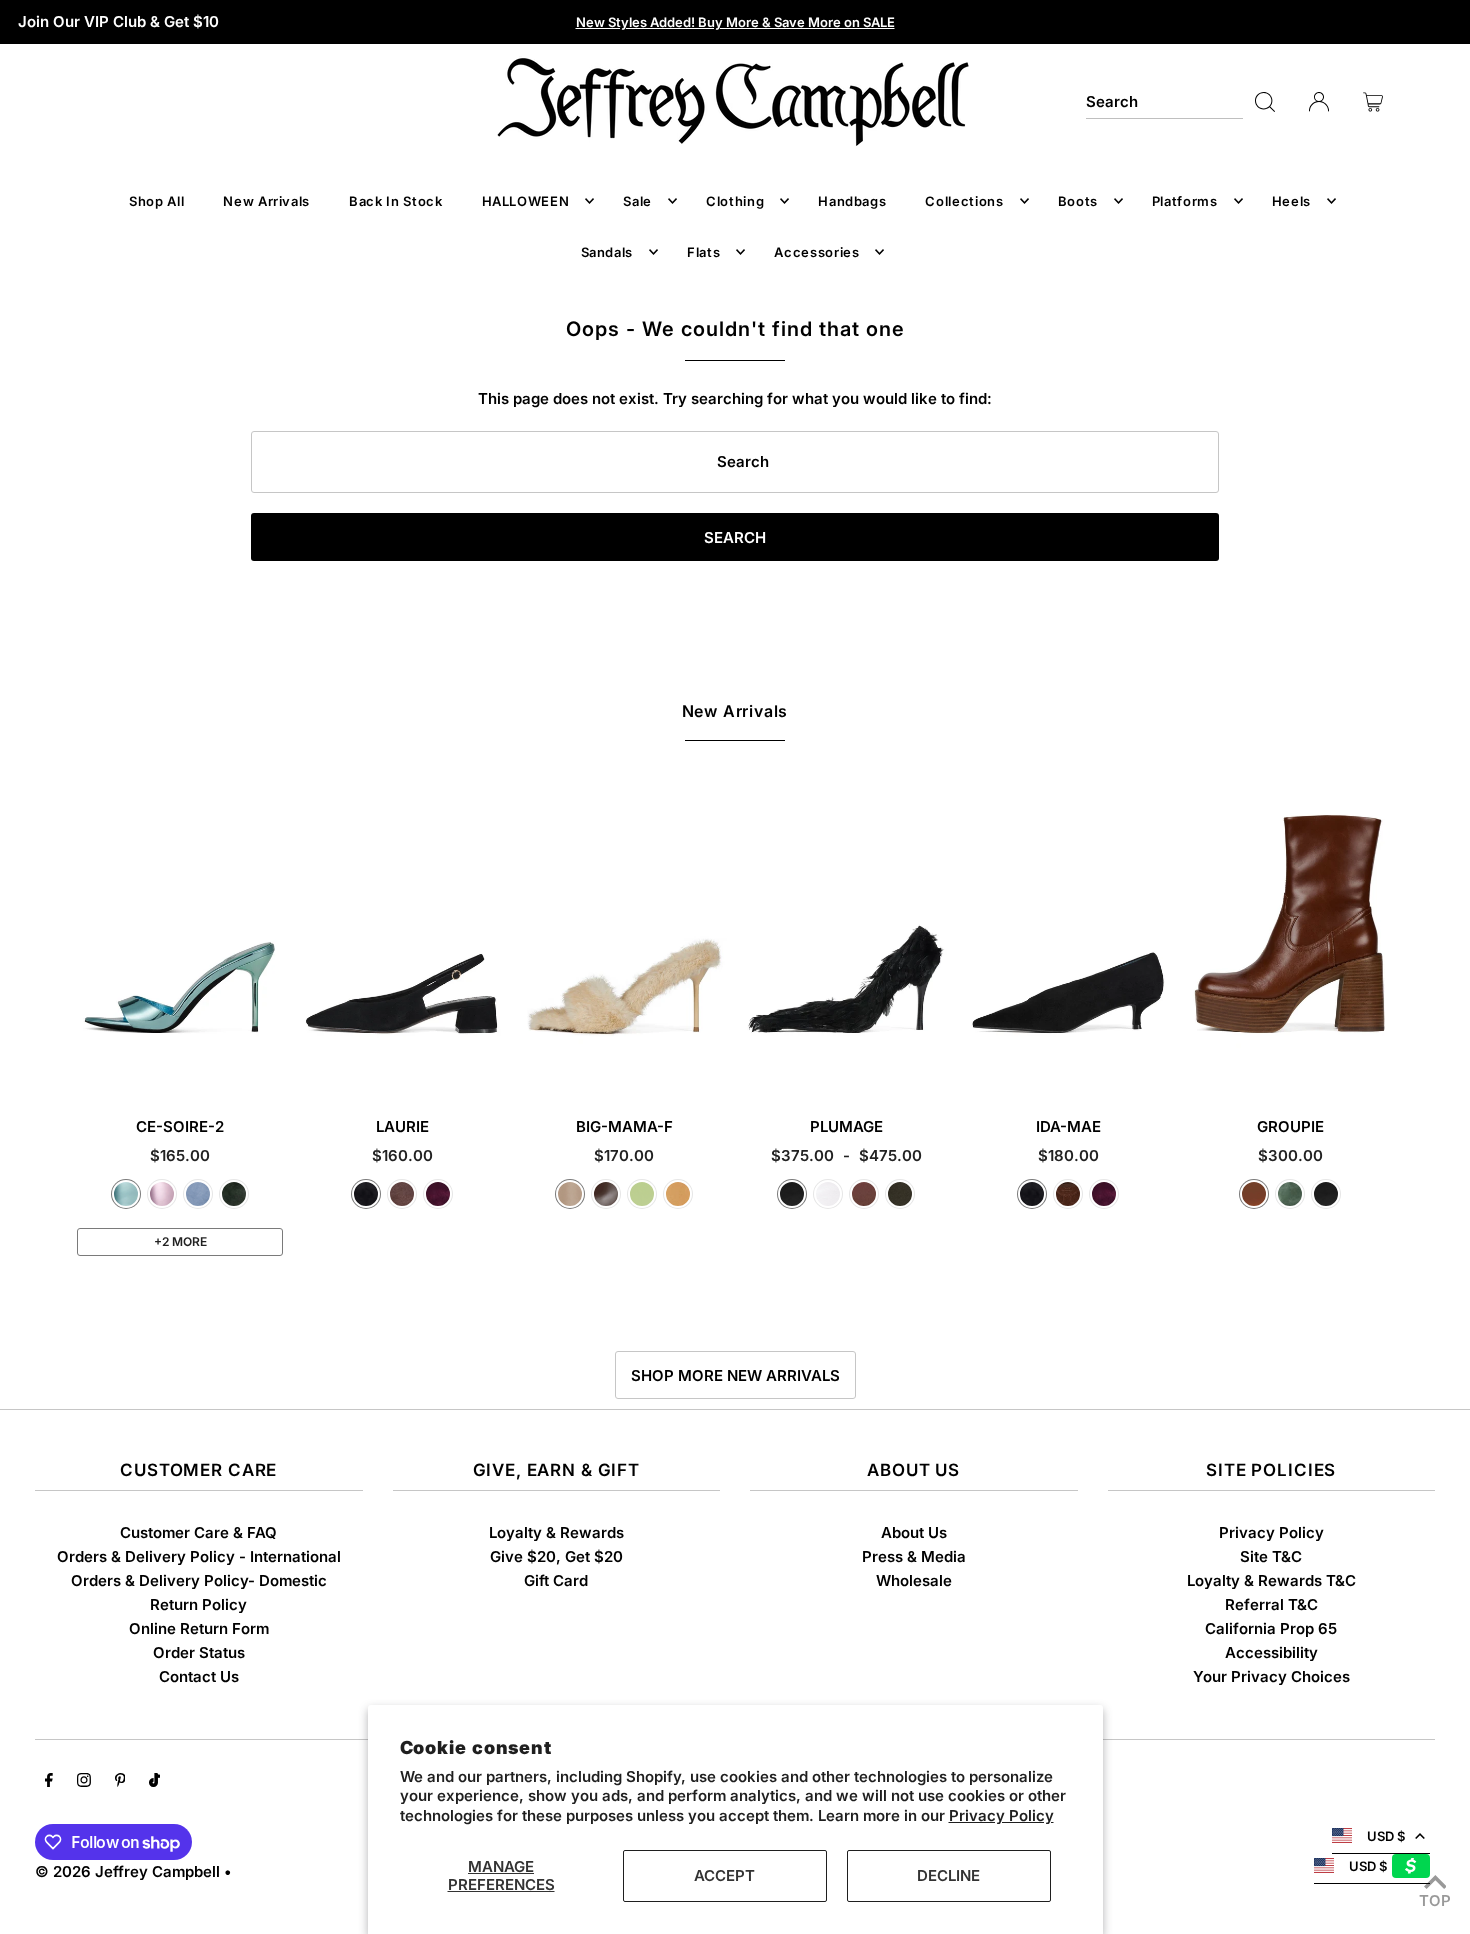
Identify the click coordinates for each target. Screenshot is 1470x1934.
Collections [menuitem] (964, 201)
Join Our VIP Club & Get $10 (118, 21)
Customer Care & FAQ (198, 1532)
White (828, 1194)
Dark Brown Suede (1068, 1194)
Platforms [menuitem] (1185, 201)
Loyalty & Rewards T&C (1271, 1580)
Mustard (678, 1194)
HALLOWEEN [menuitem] (526, 201)
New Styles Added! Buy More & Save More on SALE (735, 22)
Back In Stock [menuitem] (395, 201)
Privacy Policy (1001, 1815)
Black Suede (366, 1194)
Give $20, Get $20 (556, 1556)
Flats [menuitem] (703, 252)
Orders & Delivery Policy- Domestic (199, 1580)
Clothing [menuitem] (735, 201)
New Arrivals (735, 711)
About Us (914, 1532)
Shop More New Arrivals (735, 1375)
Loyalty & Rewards (556, 1532)
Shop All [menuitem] (156, 201)
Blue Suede (198, 1194)
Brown (864, 1194)
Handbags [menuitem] (852, 201)
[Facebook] (49, 1782)
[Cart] (1373, 102)
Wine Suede (438, 1194)
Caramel (1254, 1194)
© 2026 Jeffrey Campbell (127, 1871)
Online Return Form (199, 1628)
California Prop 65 (1271, 1628)
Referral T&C (1271, 1604)
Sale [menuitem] (637, 201)
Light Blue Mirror (126, 1194)
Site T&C (1271, 1556)
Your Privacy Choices (1271, 1676)
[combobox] (1164, 102)
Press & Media (914, 1556)
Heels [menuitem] (1291, 201)
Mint (642, 1194)
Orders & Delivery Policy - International (199, 1556)
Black (792, 1194)
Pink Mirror (162, 1194)
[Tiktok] (154, 1782)
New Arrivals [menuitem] (266, 201)
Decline (948, 1875)
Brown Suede (402, 1194)
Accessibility (1271, 1652)
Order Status (199, 1652)
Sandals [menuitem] (607, 252)
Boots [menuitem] (1078, 201)
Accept (724, 1875)
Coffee (606, 1194)
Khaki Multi (900, 1194)
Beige (570, 1194)
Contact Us (199, 1676)
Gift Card (556, 1580)
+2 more (180, 1241)
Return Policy (198, 1604)
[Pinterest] (120, 1782)
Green (1290, 1194)
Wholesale (914, 1580)
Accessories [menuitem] (816, 252)
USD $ (1386, 1836)
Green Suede (234, 1194)
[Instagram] (84, 1782)
